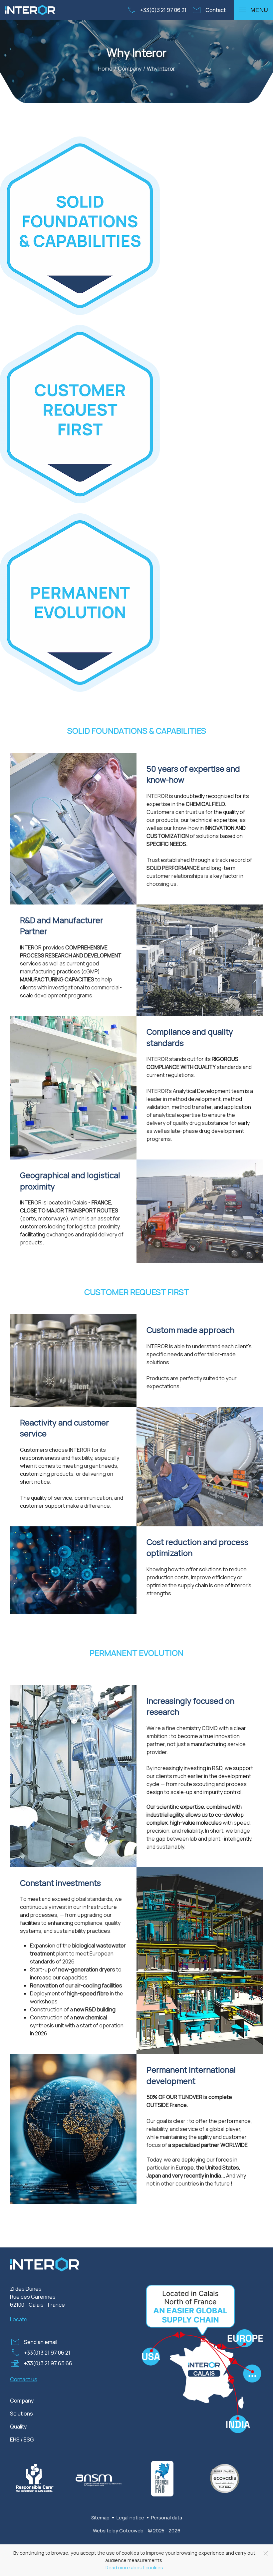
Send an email (41, 2342)
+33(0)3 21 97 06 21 (163, 10)
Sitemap (100, 2518)
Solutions (21, 2414)
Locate (19, 2319)
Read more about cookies (134, 2568)
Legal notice (130, 2518)
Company (22, 2401)
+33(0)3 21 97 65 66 (48, 2363)
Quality (18, 2427)
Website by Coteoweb (118, 2531)
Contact (216, 10)
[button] (254, 10)
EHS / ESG (22, 2440)
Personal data (167, 2518)
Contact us (24, 2379)
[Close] (266, 2553)
